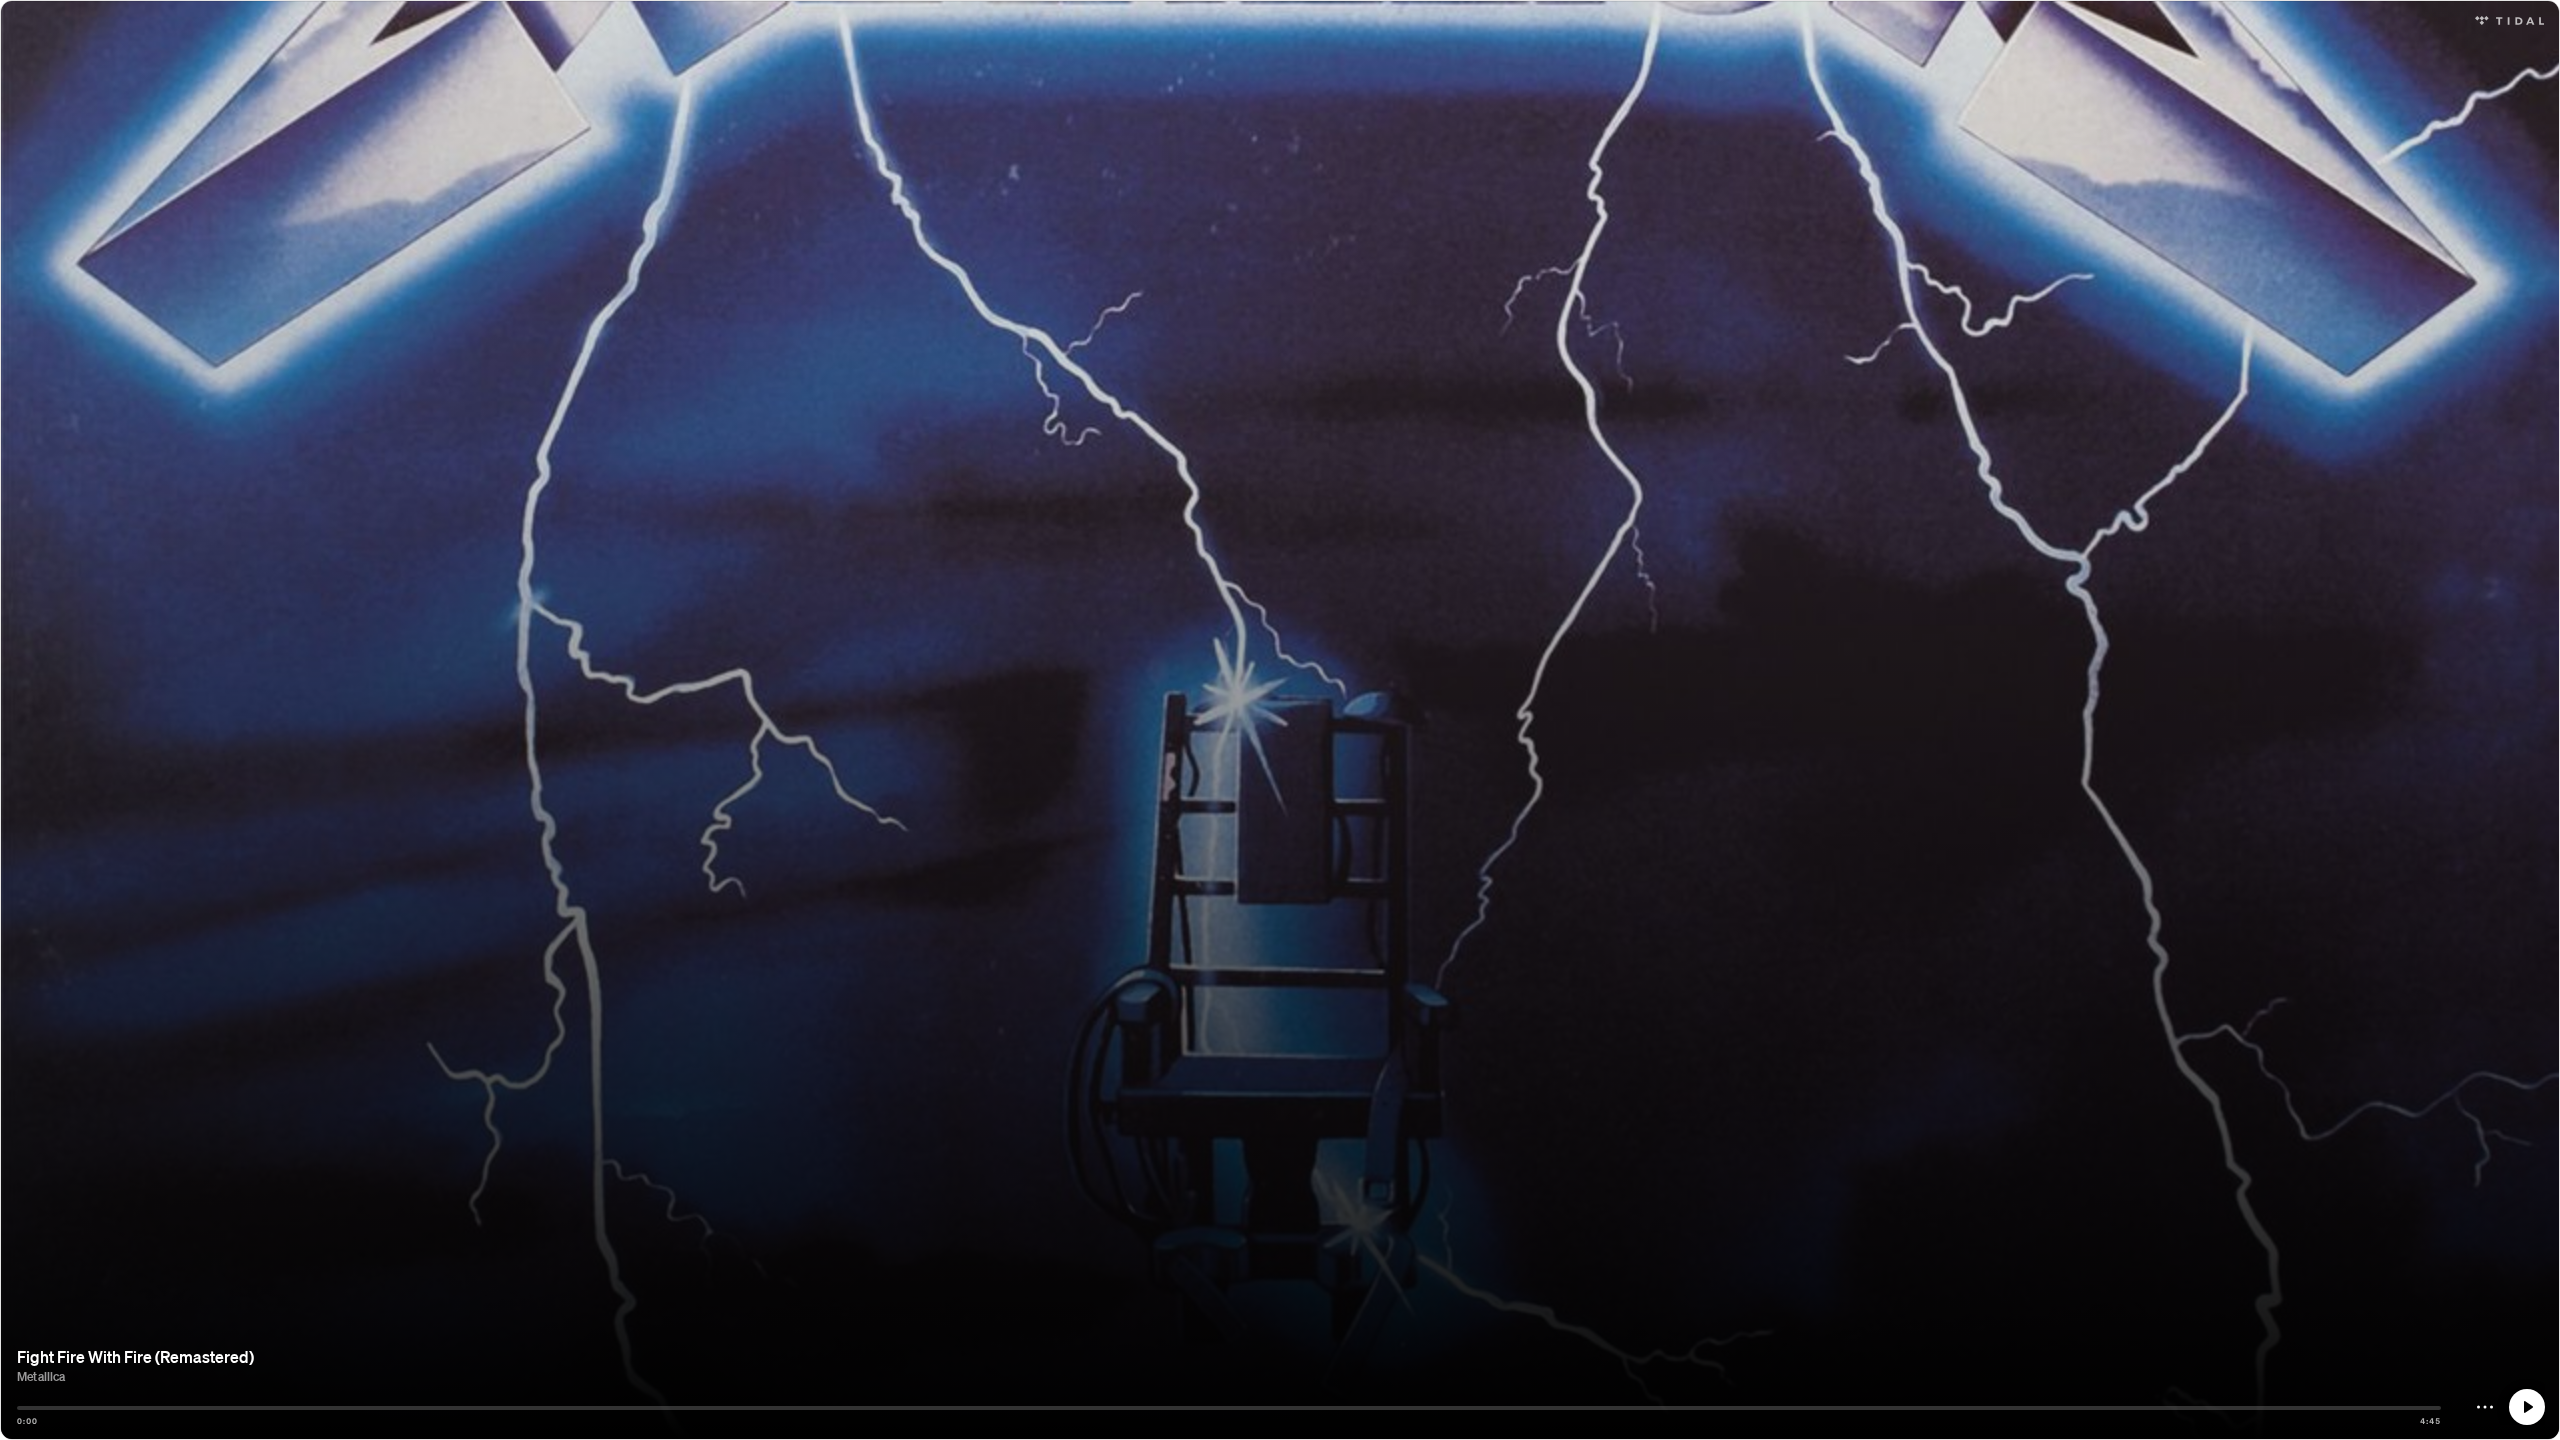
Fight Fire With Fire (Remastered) (135, 1356)
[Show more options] (2485, 1407)
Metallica (41, 1376)
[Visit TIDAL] (2509, 18)
